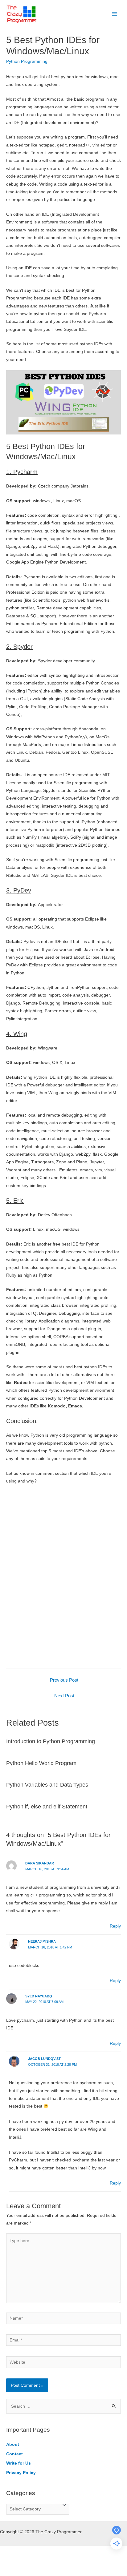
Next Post (64, 1696)
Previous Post (64, 1680)
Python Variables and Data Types (47, 1785)
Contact (14, 2454)
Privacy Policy (21, 2473)
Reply (115, 1926)
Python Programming (27, 61)
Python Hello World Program (41, 1763)
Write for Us (18, 2463)
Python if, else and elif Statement (47, 1806)
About (13, 2444)
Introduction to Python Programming (51, 1741)
